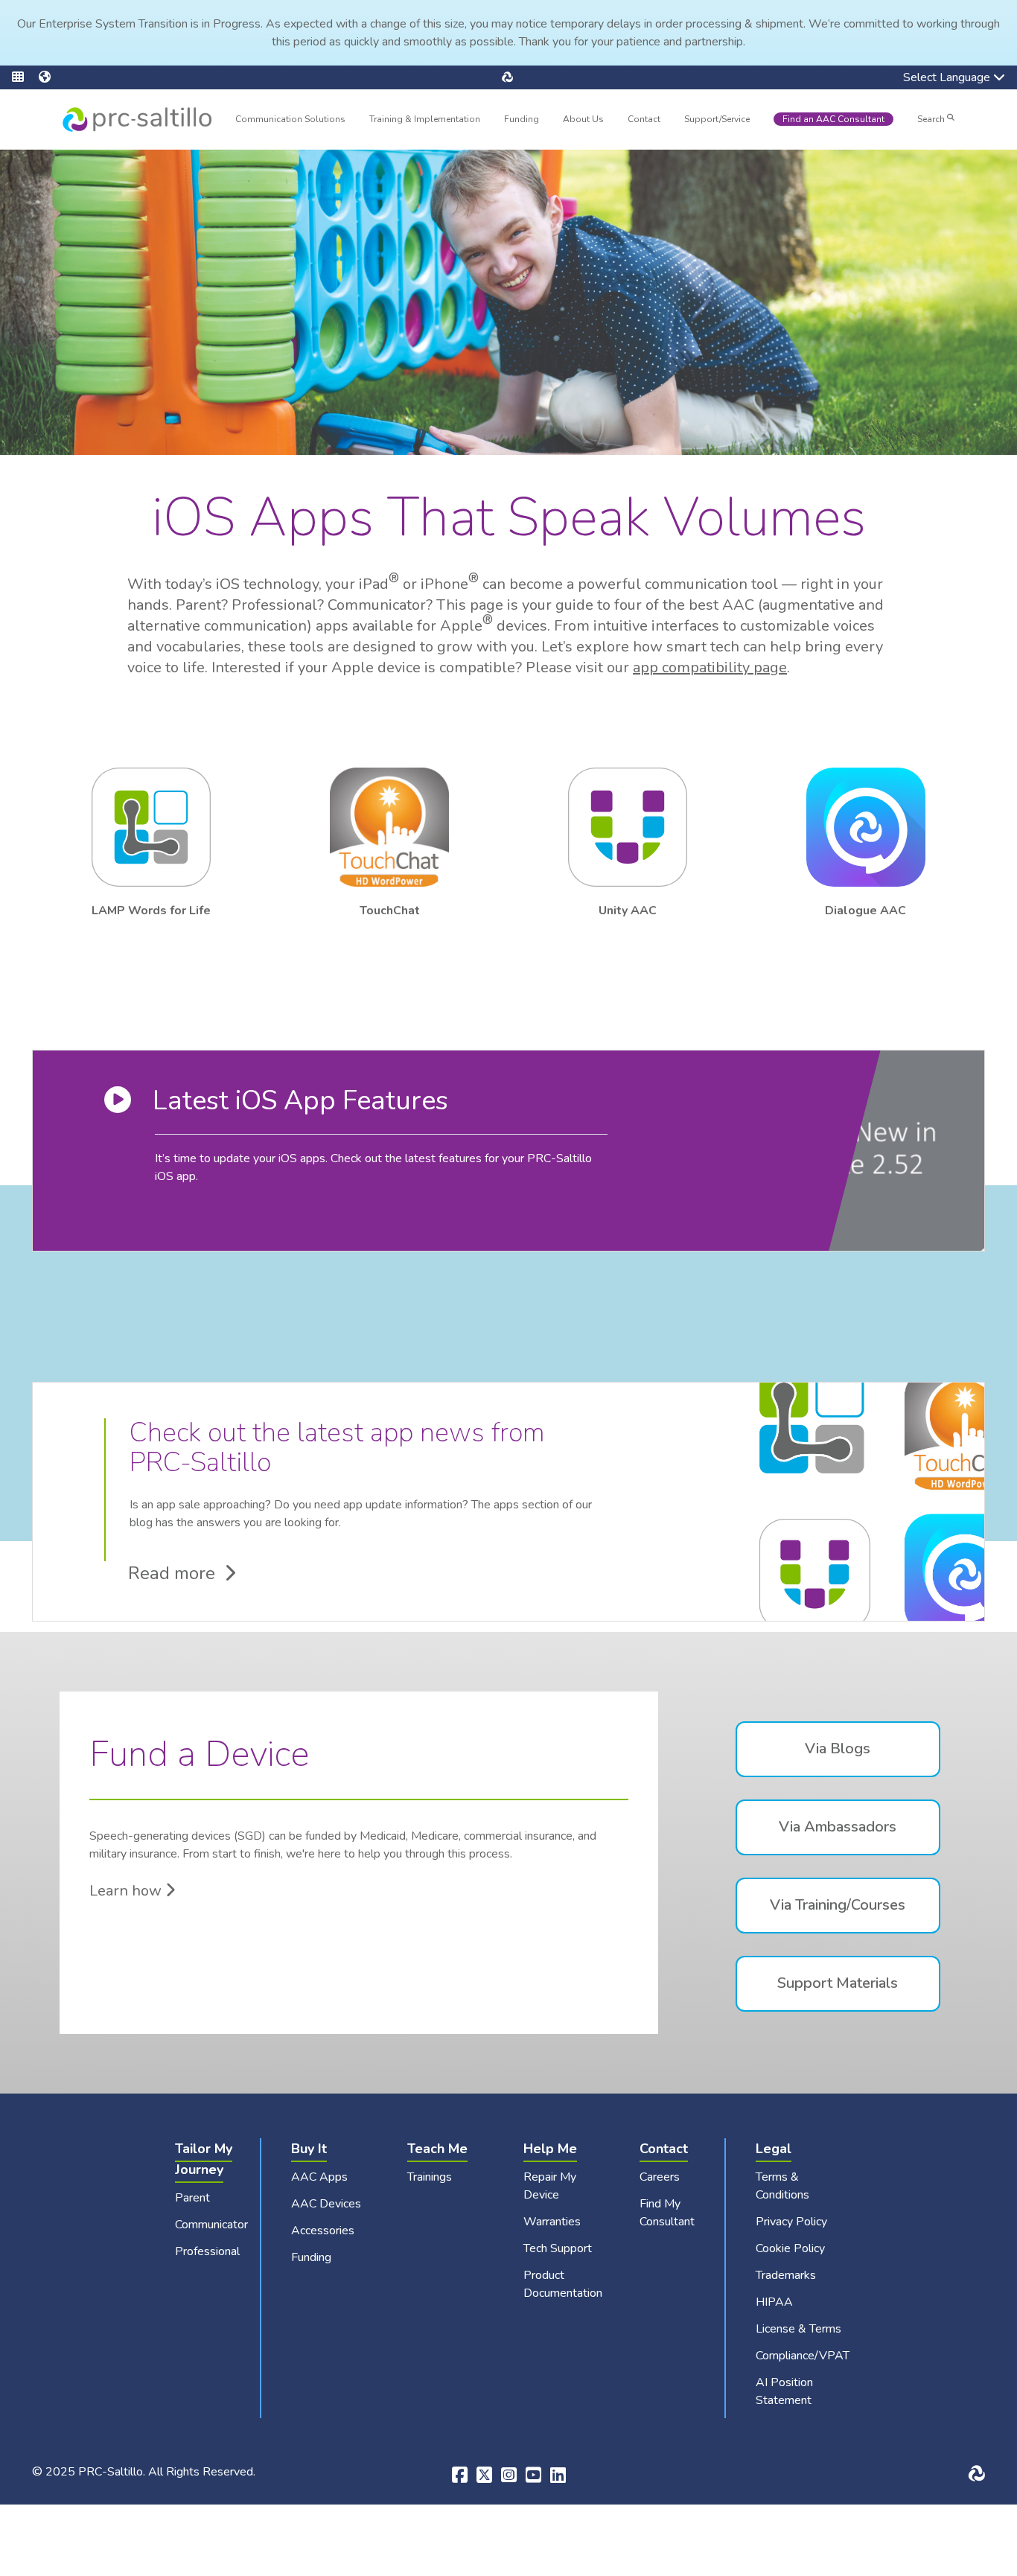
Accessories (323, 2231)
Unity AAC (628, 911)
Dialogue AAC (865, 911)
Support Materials (838, 1983)
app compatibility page (710, 667)
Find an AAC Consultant (833, 119)
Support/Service (717, 119)
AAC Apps (319, 2177)
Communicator (211, 2225)
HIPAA (774, 2302)
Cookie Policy (790, 2248)
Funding (522, 119)
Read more (176, 1573)
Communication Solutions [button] (290, 121)
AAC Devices (326, 2204)
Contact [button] (644, 121)
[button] (25, 77)
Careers (660, 2177)
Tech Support (558, 2248)
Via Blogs (838, 1748)
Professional (207, 2251)
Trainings (430, 2177)
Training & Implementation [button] (425, 121)
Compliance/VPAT (803, 2356)
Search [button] (932, 119)
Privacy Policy (791, 2222)
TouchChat (390, 911)
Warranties (552, 2222)
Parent (192, 2198)
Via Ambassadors (838, 1827)
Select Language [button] (936, 79)
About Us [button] (583, 121)
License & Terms (798, 2329)
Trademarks (786, 2275)
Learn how (127, 1891)
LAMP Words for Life (151, 911)
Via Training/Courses (838, 1905)
